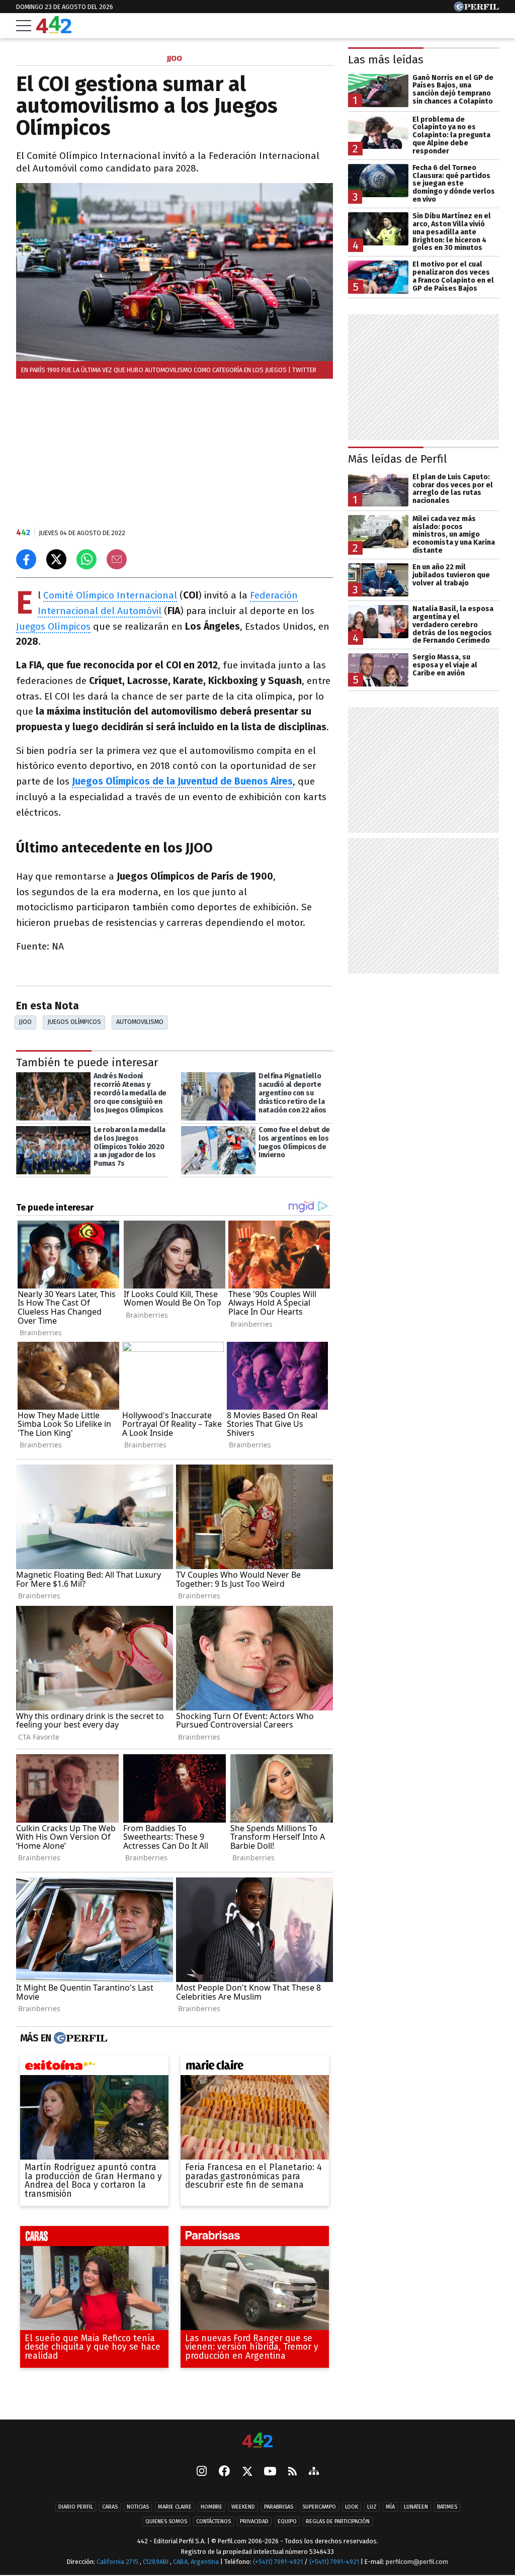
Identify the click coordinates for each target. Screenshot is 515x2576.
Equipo (287, 2522)
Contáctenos (213, 2522)
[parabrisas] (255, 2238)
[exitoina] (94, 2067)
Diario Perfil (76, 2507)
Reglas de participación (338, 2522)
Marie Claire (175, 2507)
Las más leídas (386, 60)
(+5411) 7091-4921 (278, 2562)
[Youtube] (270, 2472)
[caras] (94, 2238)
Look (352, 2507)
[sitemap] (314, 2472)
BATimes (447, 2507)
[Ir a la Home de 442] (54, 30)
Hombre (211, 2507)
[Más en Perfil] (79, 2038)
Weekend (243, 2507)
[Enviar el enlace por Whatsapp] (87, 559)
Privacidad (254, 2522)
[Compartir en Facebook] (26, 559)
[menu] (24, 26)
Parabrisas (279, 2507)
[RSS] (292, 2472)
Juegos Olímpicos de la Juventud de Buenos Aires (182, 781)
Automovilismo (140, 1022)
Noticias (138, 2507)
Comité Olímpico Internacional (110, 595)
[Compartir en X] (56, 559)
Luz (372, 2507)
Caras (110, 2507)
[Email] (117, 559)
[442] (257, 2441)
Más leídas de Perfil (398, 459)
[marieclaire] (255, 2067)
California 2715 (118, 2562)
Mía (390, 2507)
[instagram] (202, 2472)
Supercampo (319, 2507)
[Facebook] (224, 2472)
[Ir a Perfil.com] (476, 9)
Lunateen (416, 2507)
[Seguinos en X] (247, 2472)
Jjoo (25, 1022)
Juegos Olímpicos (53, 626)
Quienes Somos (166, 2522)
